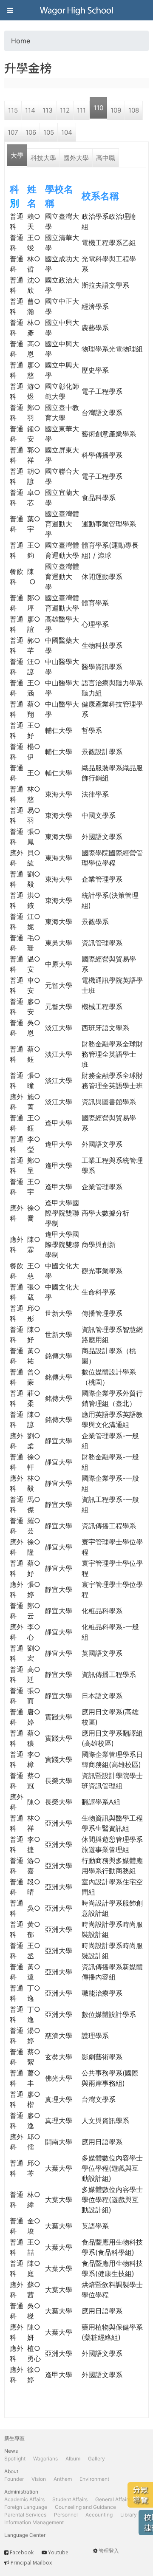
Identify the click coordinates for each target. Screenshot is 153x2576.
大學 (17, 155)
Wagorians (45, 2459)
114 (30, 110)
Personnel (66, 2515)
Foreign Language (26, 2507)
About (11, 2471)
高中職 (106, 158)
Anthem (63, 2479)
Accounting (99, 2515)
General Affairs (113, 2499)
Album (73, 2459)
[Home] (76, 10)
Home (21, 41)
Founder (14, 2479)
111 (81, 110)
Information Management (34, 2522)
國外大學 (76, 158)
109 (116, 110)
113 (48, 110)
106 (31, 132)
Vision (39, 2479)
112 (65, 110)
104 (67, 132)
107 (13, 132)
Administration (21, 2492)
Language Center (25, 2535)
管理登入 (109, 2551)
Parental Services (25, 2515)
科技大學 (43, 158)
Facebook (22, 2552)
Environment (94, 2479)
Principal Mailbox (31, 2563)
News (11, 2451)
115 (13, 110)
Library (129, 2515)
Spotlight (15, 2459)
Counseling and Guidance (85, 2507)
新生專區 (14, 2438)
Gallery (96, 2459)
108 (134, 110)
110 (98, 108)
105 (49, 132)
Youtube (58, 2552)
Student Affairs (70, 2499)
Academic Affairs (24, 2499)
